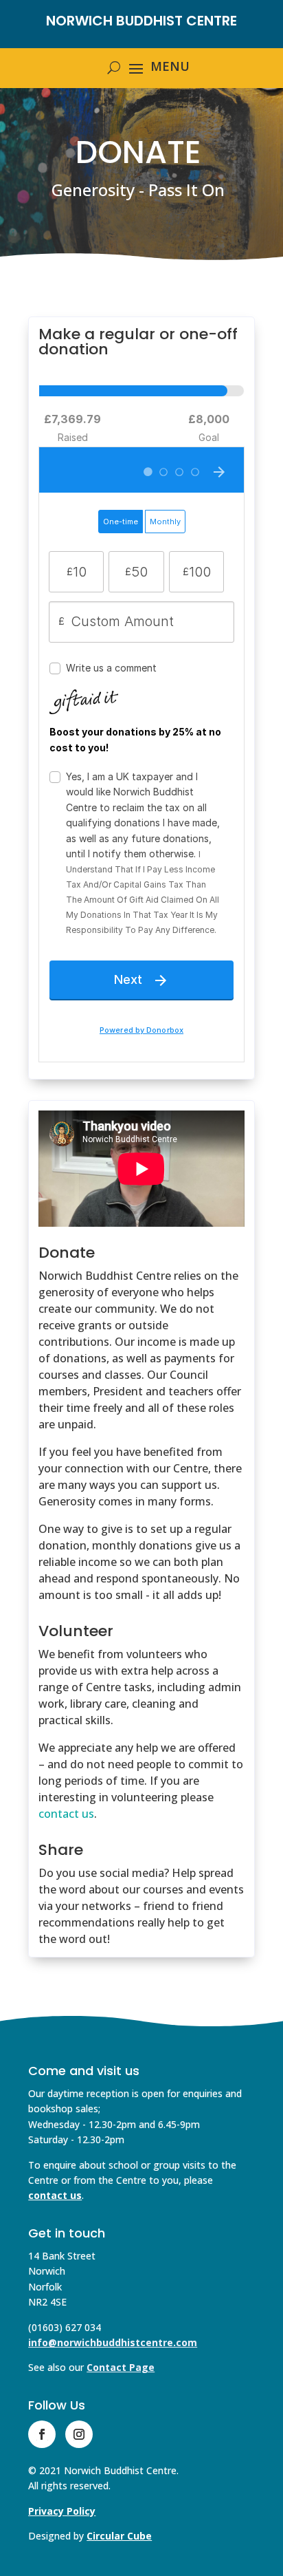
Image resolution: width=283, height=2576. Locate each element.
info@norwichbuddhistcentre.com (113, 2342)
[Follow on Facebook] (42, 2434)
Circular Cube (119, 2536)
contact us (66, 1814)
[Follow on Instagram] (79, 2434)
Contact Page (121, 2367)
